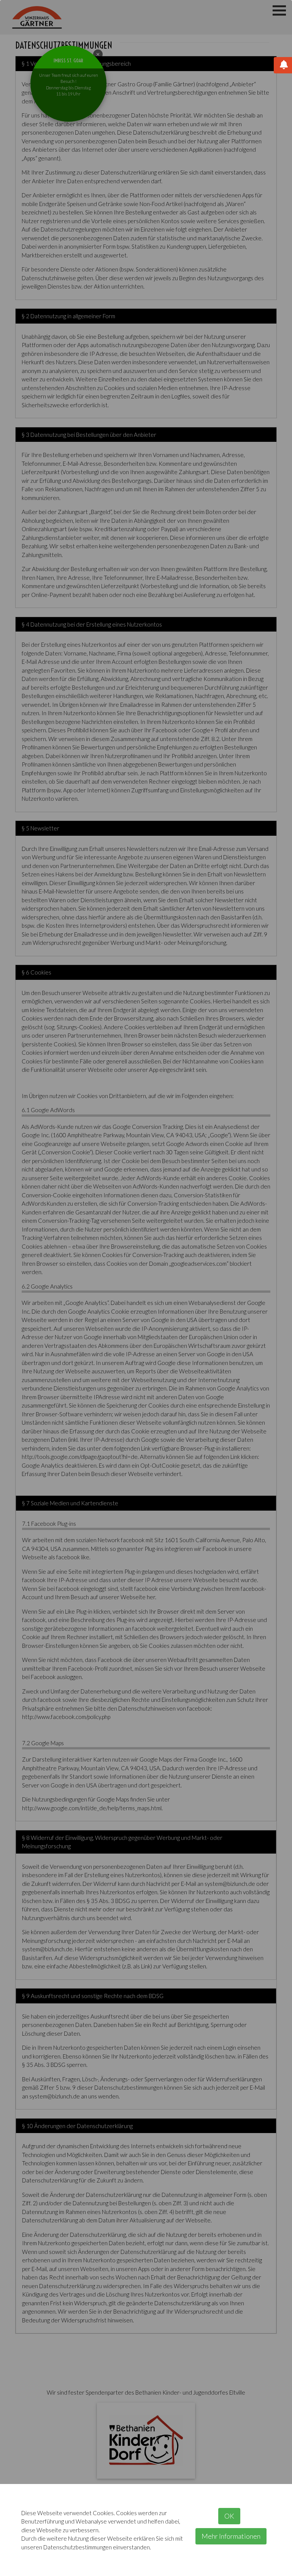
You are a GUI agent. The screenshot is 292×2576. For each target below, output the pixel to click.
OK (229, 2516)
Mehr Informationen (231, 2536)
